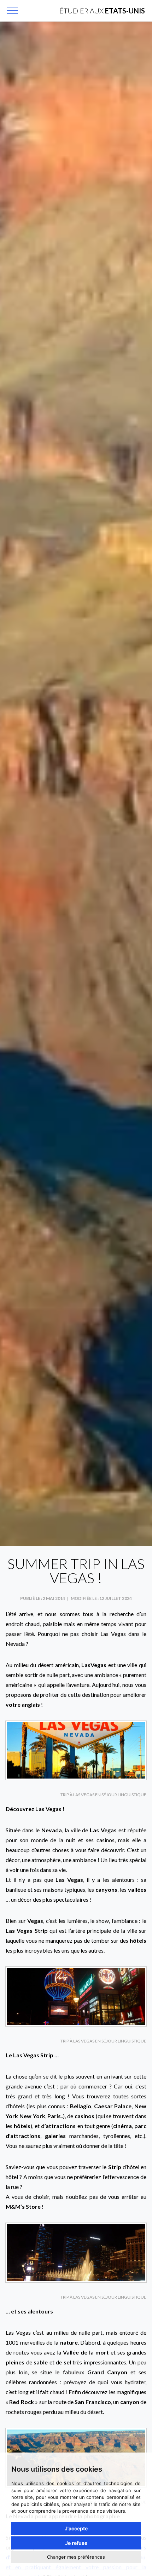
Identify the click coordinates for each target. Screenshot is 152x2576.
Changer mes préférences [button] (76, 2557)
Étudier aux (102, 11)
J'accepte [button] (76, 2528)
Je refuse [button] (76, 2543)
